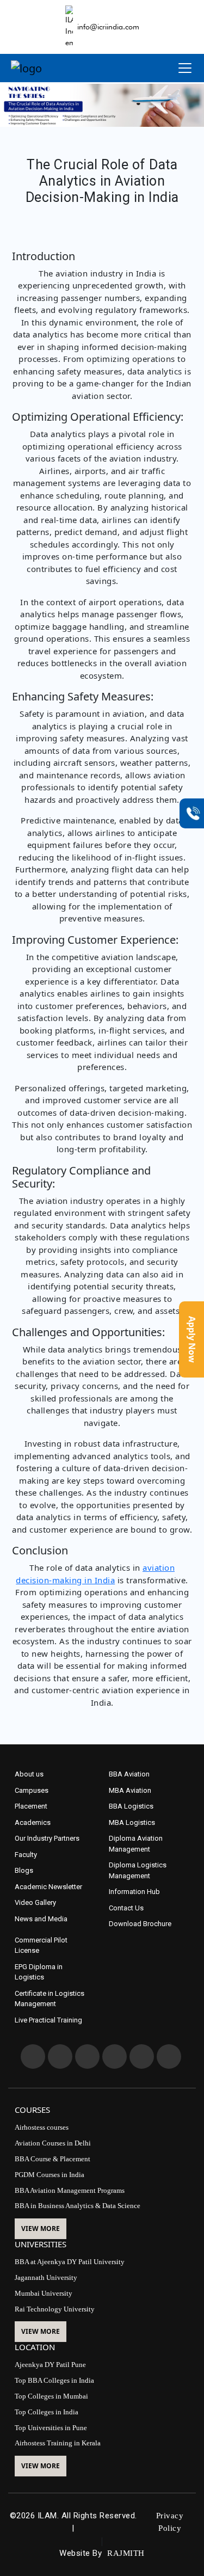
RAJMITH (126, 2553)
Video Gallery (35, 1902)
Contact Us (126, 1908)
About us (29, 1774)
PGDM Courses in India (50, 2175)
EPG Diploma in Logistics (39, 1972)
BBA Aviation (129, 1774)
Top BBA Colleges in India (54, 2380)
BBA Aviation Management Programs (70, 2190)
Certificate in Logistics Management (50, 1999)
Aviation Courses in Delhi (53, 2143)
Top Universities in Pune (51, 2428)
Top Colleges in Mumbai (51, 2396)
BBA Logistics (131, 1806)
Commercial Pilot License (41, 1945)
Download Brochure (140, 1924)
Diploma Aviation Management (136, 1844)
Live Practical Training (48, 2020)
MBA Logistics (132, 1822)
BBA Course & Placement (52, 2159)
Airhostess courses (42, 2127)
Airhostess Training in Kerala (58, 2443)
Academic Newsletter (48, 1887)
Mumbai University (44, 2293)
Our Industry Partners (47, 1838)
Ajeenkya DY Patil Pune (50, 2365)
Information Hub (134, 1892)
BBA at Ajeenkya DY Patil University (70, 2262)
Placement (31, 1806)
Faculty (26, 1855)
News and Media (41, 1919)
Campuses (32, 1790)
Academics (33, 1822)
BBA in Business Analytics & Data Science (78, 2206)
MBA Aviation (130, 1790)
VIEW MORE (41, 2228)
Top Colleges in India (47, 2412)
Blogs (24, 1870)
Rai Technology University (55, 2309)
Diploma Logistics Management (138, 1870)
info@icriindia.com (108, 27)
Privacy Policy (170, 2522)
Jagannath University (46, 2277)
